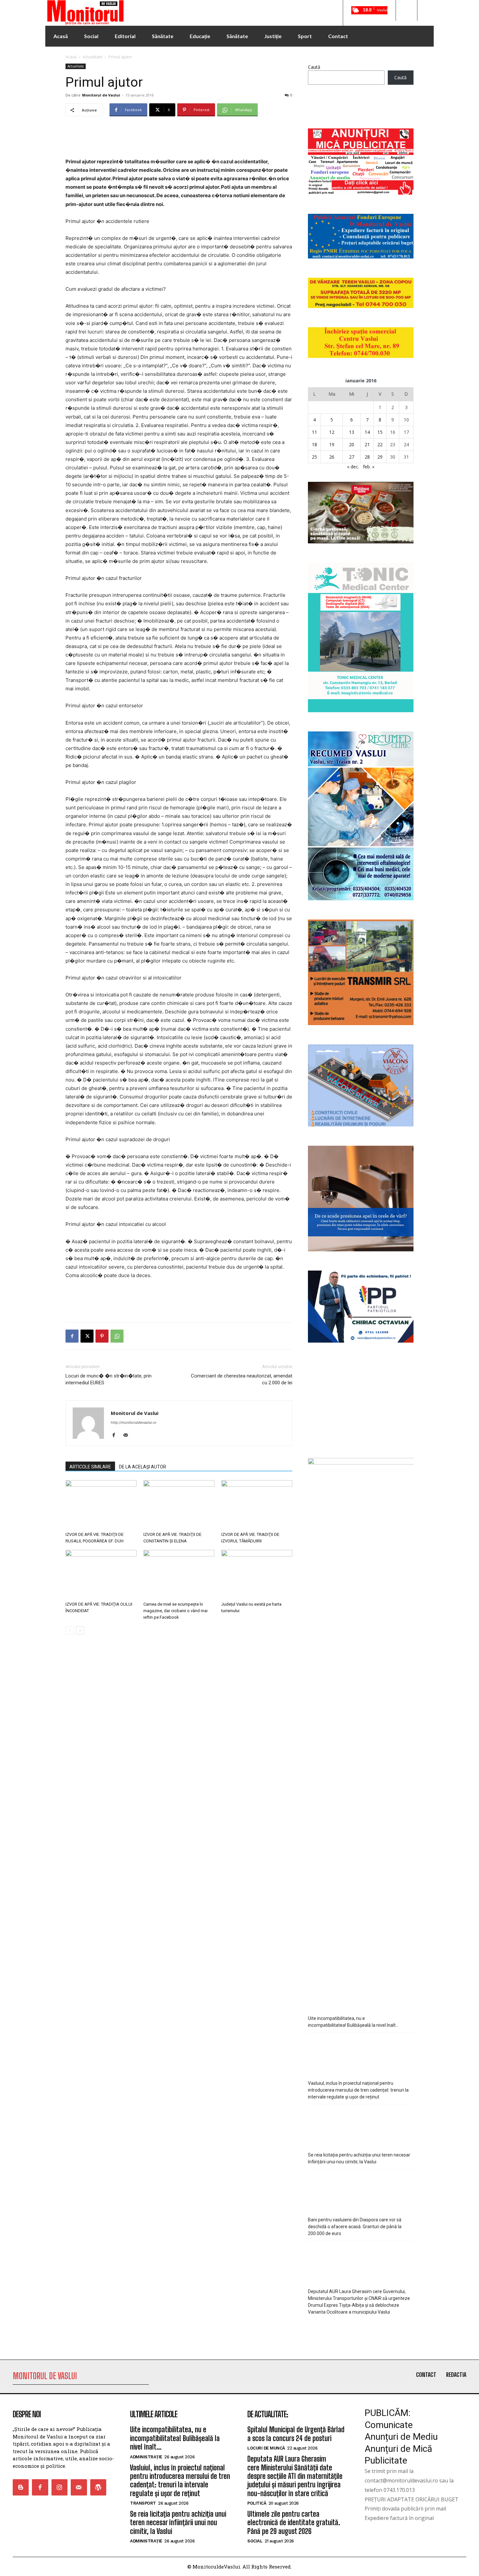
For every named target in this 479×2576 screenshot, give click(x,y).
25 (314, 457)
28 (367, 457)
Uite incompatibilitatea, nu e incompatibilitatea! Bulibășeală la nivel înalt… (353, 2022)
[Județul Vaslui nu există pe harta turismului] (257, 1574)
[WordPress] (98, 2487)
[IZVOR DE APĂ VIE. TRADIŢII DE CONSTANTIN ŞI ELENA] (179, 1505)
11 (314, 432)
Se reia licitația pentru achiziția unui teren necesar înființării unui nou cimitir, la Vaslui (359, 2158)
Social (255, 2541)
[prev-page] (70, 1630)
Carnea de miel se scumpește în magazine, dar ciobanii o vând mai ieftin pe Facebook (175, 1611)
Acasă (71, 57)
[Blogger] (21, 2487)
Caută (314, 67)
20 (352, 444)
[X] (87, 1336)
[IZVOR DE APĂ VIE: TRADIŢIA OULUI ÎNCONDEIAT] (101, 1574)
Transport (143, 2503)
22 (380, 444)
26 (332, 457)
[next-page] (80, 1630)
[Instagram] (59, 2487)
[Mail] (128, 1435)
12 (332, 432)
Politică (257, 2503)
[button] (406, 10)
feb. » (369, 467)
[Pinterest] (102, 1336)
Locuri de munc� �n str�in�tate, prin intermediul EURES (109, 1379)
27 (352, 457)
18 (314, 444)
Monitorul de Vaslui (101, 95)
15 (380, 432)
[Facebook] (72, 1336)
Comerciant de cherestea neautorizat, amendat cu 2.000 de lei (242, 1379)
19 (332, 444)
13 (352, 432)
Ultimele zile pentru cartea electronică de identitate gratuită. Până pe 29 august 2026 (294, 2523)
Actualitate (93, 57)
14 (367, 432)
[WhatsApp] (117, 1336)
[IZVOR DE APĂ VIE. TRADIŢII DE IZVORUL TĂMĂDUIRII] (257, 1505)
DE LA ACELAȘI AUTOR (143, 1467)
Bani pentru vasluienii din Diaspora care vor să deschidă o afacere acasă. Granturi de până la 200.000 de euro (355, 2227)
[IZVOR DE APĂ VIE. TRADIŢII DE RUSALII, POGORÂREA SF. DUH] (101, 1505)
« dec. (353, 467)
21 (367, 444)
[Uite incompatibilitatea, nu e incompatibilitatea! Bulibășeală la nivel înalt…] (361, 1990)
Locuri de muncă (266, 2448)
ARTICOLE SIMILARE (90, 1467)
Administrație (146, 2457)
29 (380, 457)
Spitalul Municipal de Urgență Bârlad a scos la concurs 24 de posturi (296, 2434)
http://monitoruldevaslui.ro (134, 1422)
